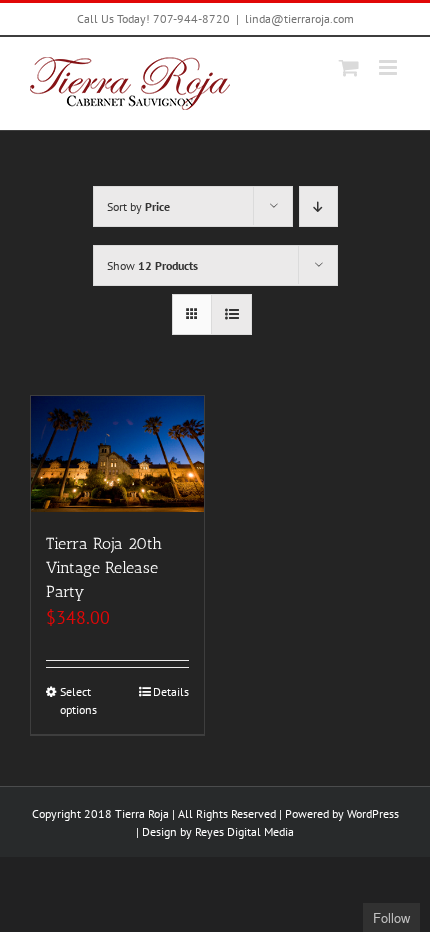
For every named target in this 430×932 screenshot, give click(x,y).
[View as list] (231, 314)
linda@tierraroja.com (299, 18)
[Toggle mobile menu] (389, 67)
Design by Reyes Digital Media (218, 831)
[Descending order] (318, 206)
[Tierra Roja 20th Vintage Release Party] (117, 453)
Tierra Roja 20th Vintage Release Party (104, 567)
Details (171, 691)
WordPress (373, 813)
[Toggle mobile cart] (349, 67)
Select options (78, 700)
